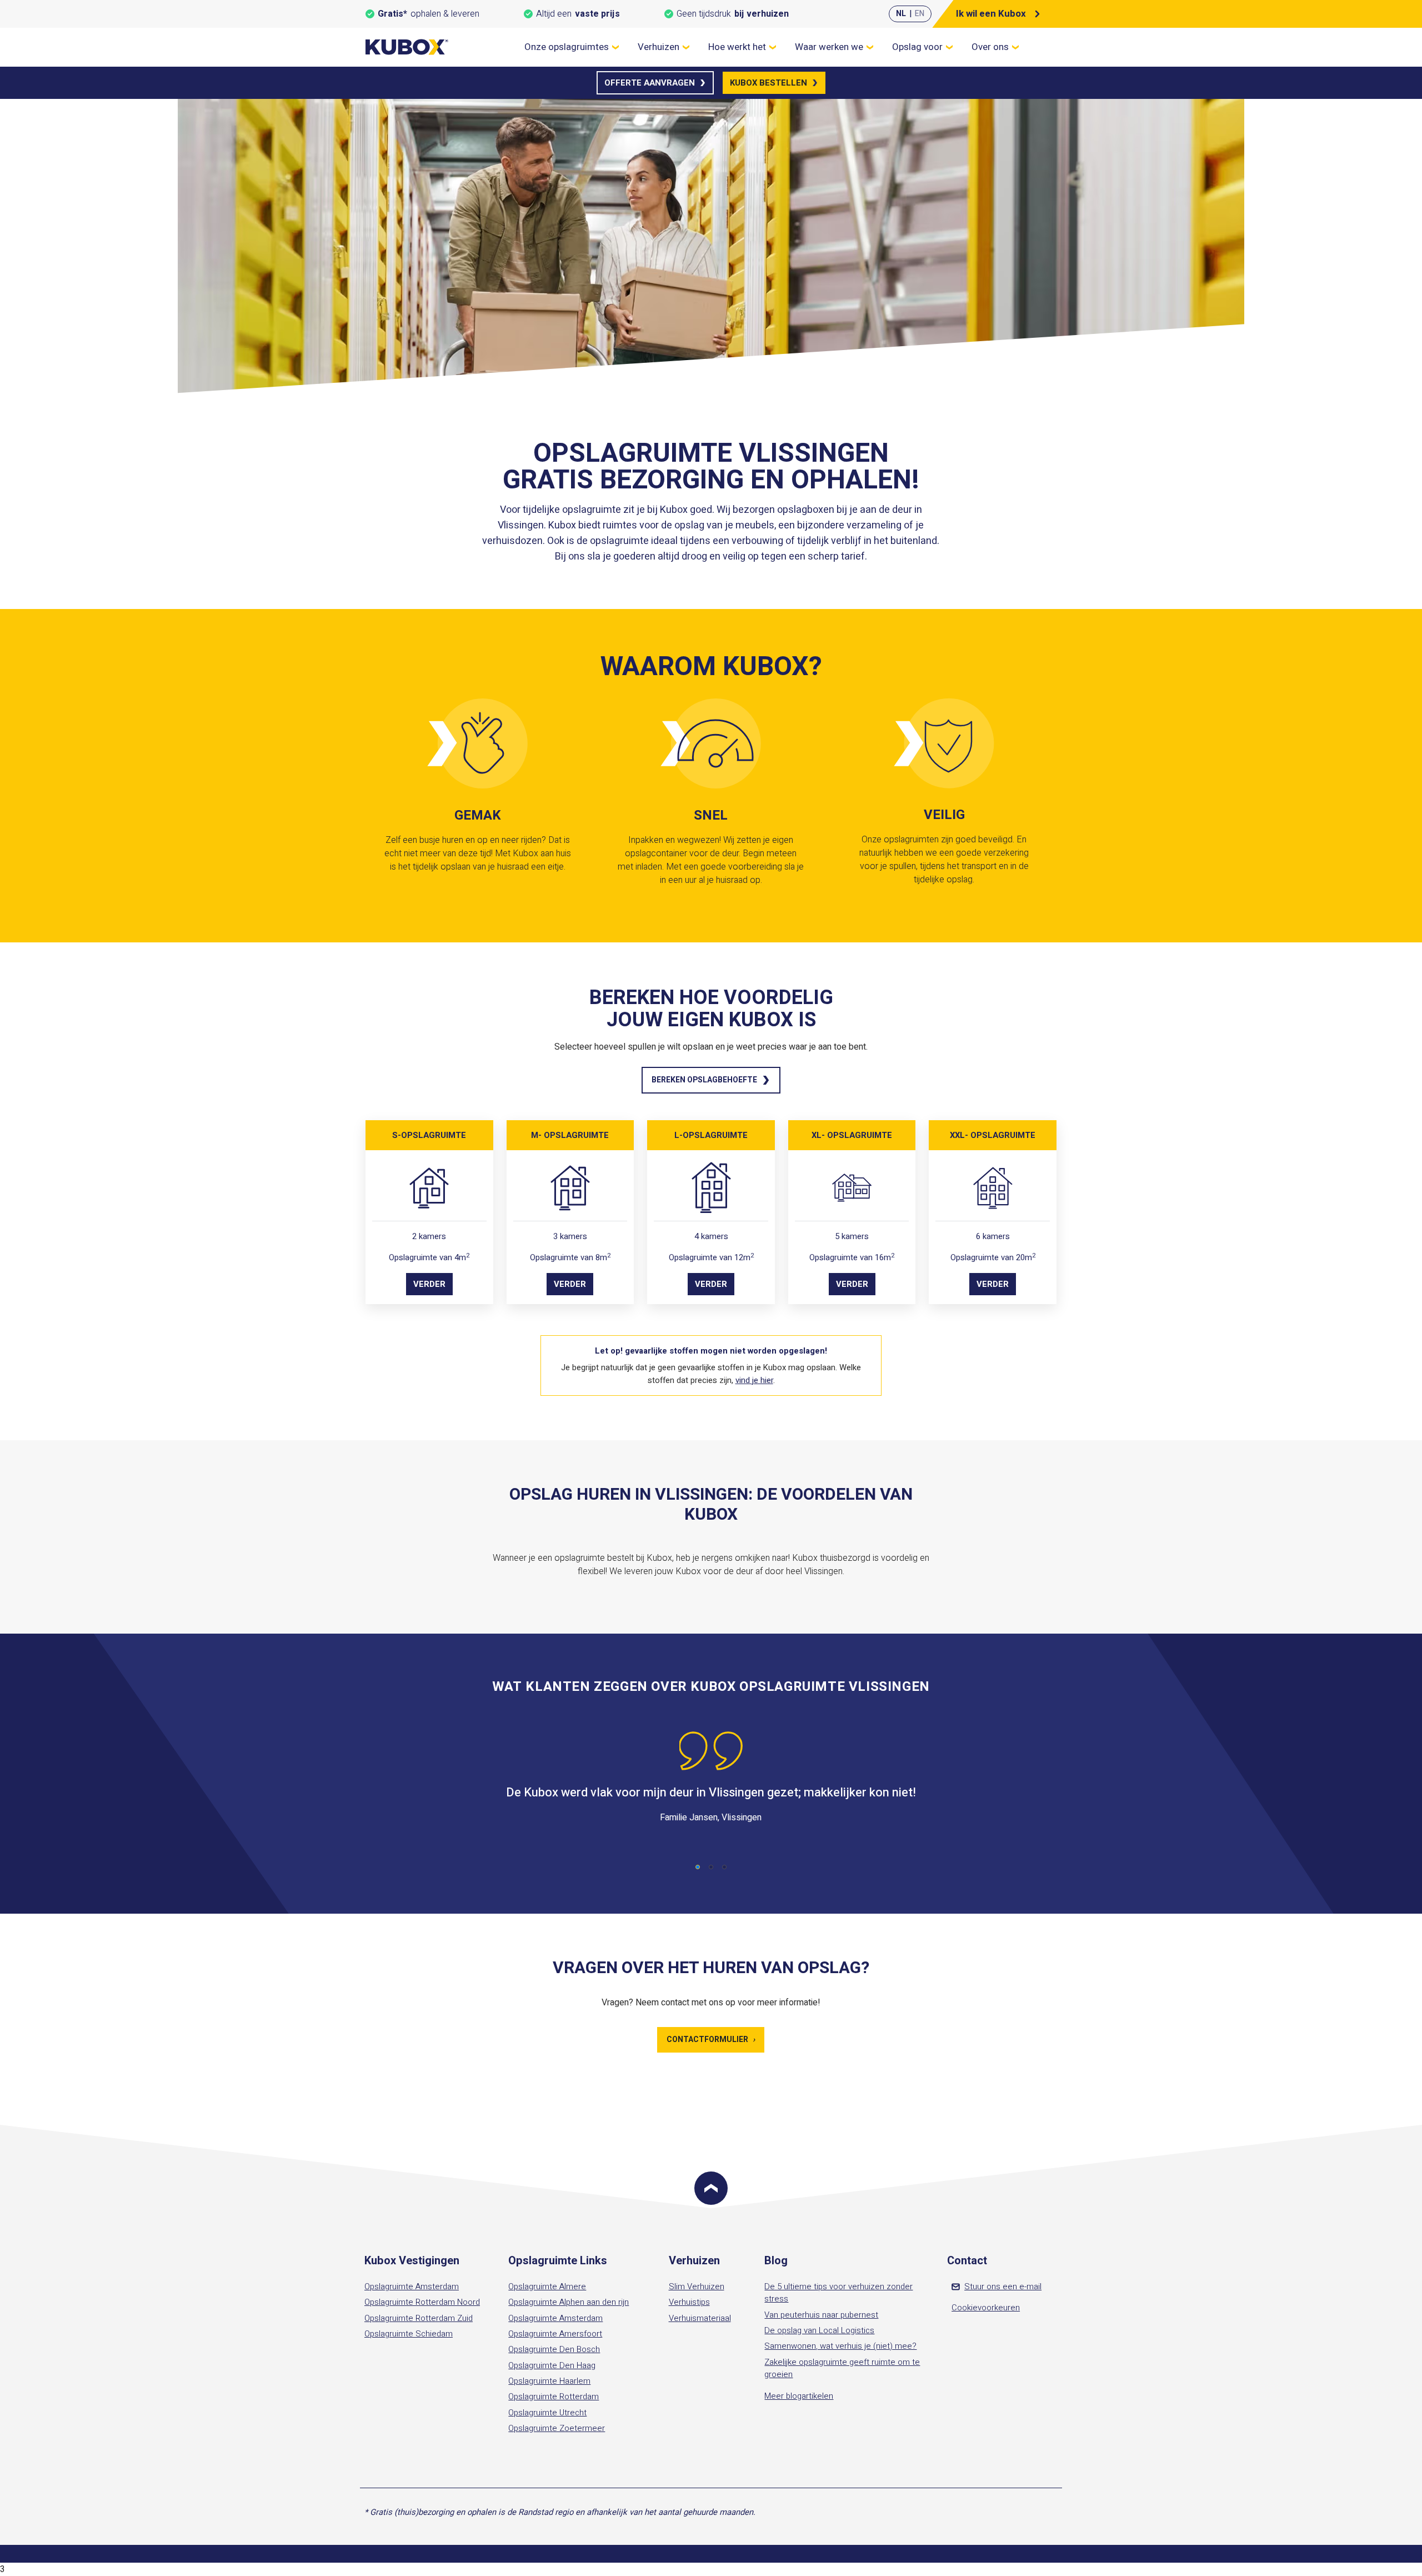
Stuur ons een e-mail (1003, 2287)
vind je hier (754, 1380)
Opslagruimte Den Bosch (554, 2349)
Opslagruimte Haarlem (549, 2381)
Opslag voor (917, 47)
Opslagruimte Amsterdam (412, 2287)
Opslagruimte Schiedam (409, 2334)
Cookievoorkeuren (986, 2308)
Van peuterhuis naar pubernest (821, 2315)
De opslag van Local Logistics (819, 2330)
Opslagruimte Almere (547, 2287)
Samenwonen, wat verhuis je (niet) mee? (840, 2346)
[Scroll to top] (711, 2188)
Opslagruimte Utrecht (547, 2413)
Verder (429, 1284)
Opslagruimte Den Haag (552, 2365)
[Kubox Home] (407, 47)
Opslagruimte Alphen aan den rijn (569, 2302)
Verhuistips (689, 2302)
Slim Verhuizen (697, 2287)
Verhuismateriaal (700, 2318)
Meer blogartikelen (799, 2396)
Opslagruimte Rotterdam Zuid (419, 2318)
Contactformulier (711, 2040)
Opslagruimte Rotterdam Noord (422, 2302)
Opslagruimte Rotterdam (554, 2397)
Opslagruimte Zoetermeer (557, 2428)
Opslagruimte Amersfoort (555, 2334)
